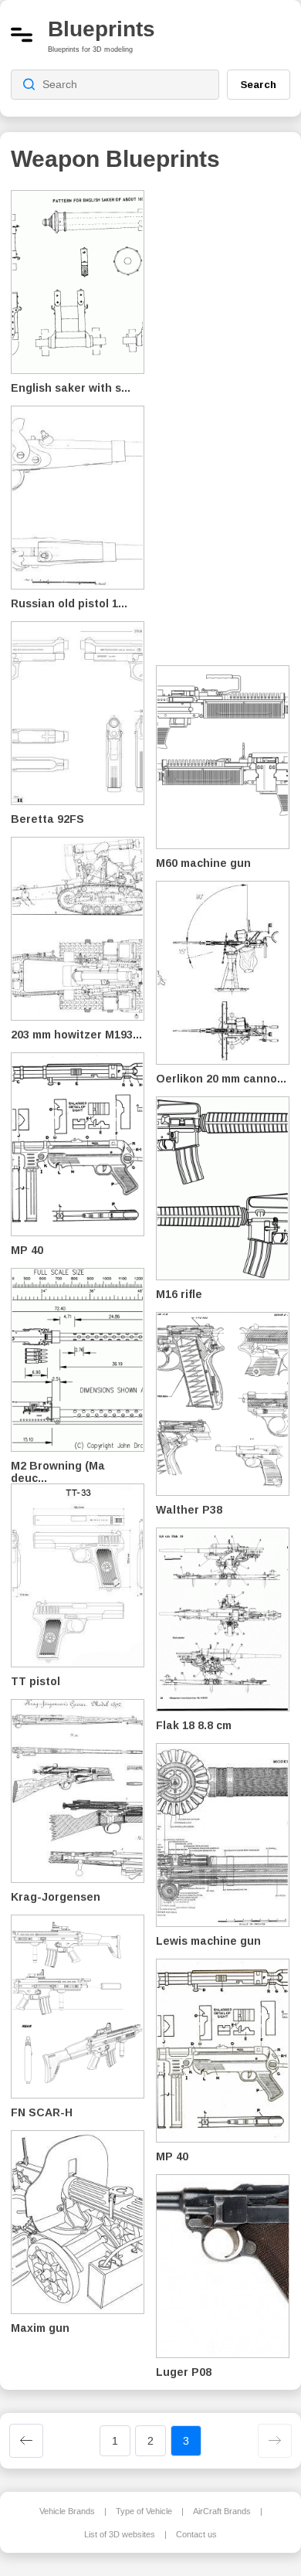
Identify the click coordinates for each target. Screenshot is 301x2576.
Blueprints (101, 29)
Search (259, 84)
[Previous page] (26, 2441)
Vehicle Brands (67, 2511)
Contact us (196, 2534)
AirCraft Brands (222, 2511)
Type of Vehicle (144, 2511)
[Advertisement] (228, 417)
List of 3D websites (120, 2534)
